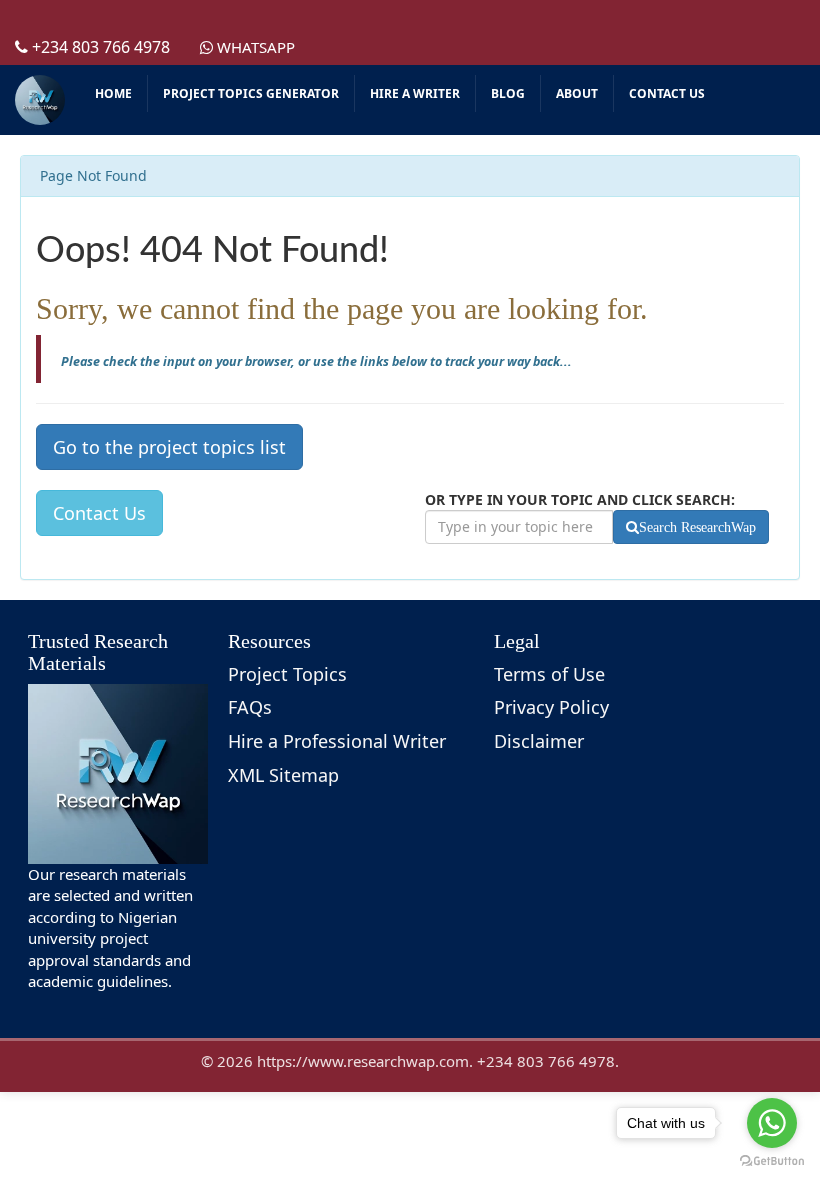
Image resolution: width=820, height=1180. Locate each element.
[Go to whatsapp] (772, 1123)
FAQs (250, 707)
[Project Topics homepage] (40, 100)
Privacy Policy (551, 707)
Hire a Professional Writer (337, 741)
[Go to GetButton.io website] (772, 1160)
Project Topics (287, 674)
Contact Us (99, 513)
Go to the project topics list (169, 447)
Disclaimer (539, 741)
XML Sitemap (283, 775)
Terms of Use (549, 674)
